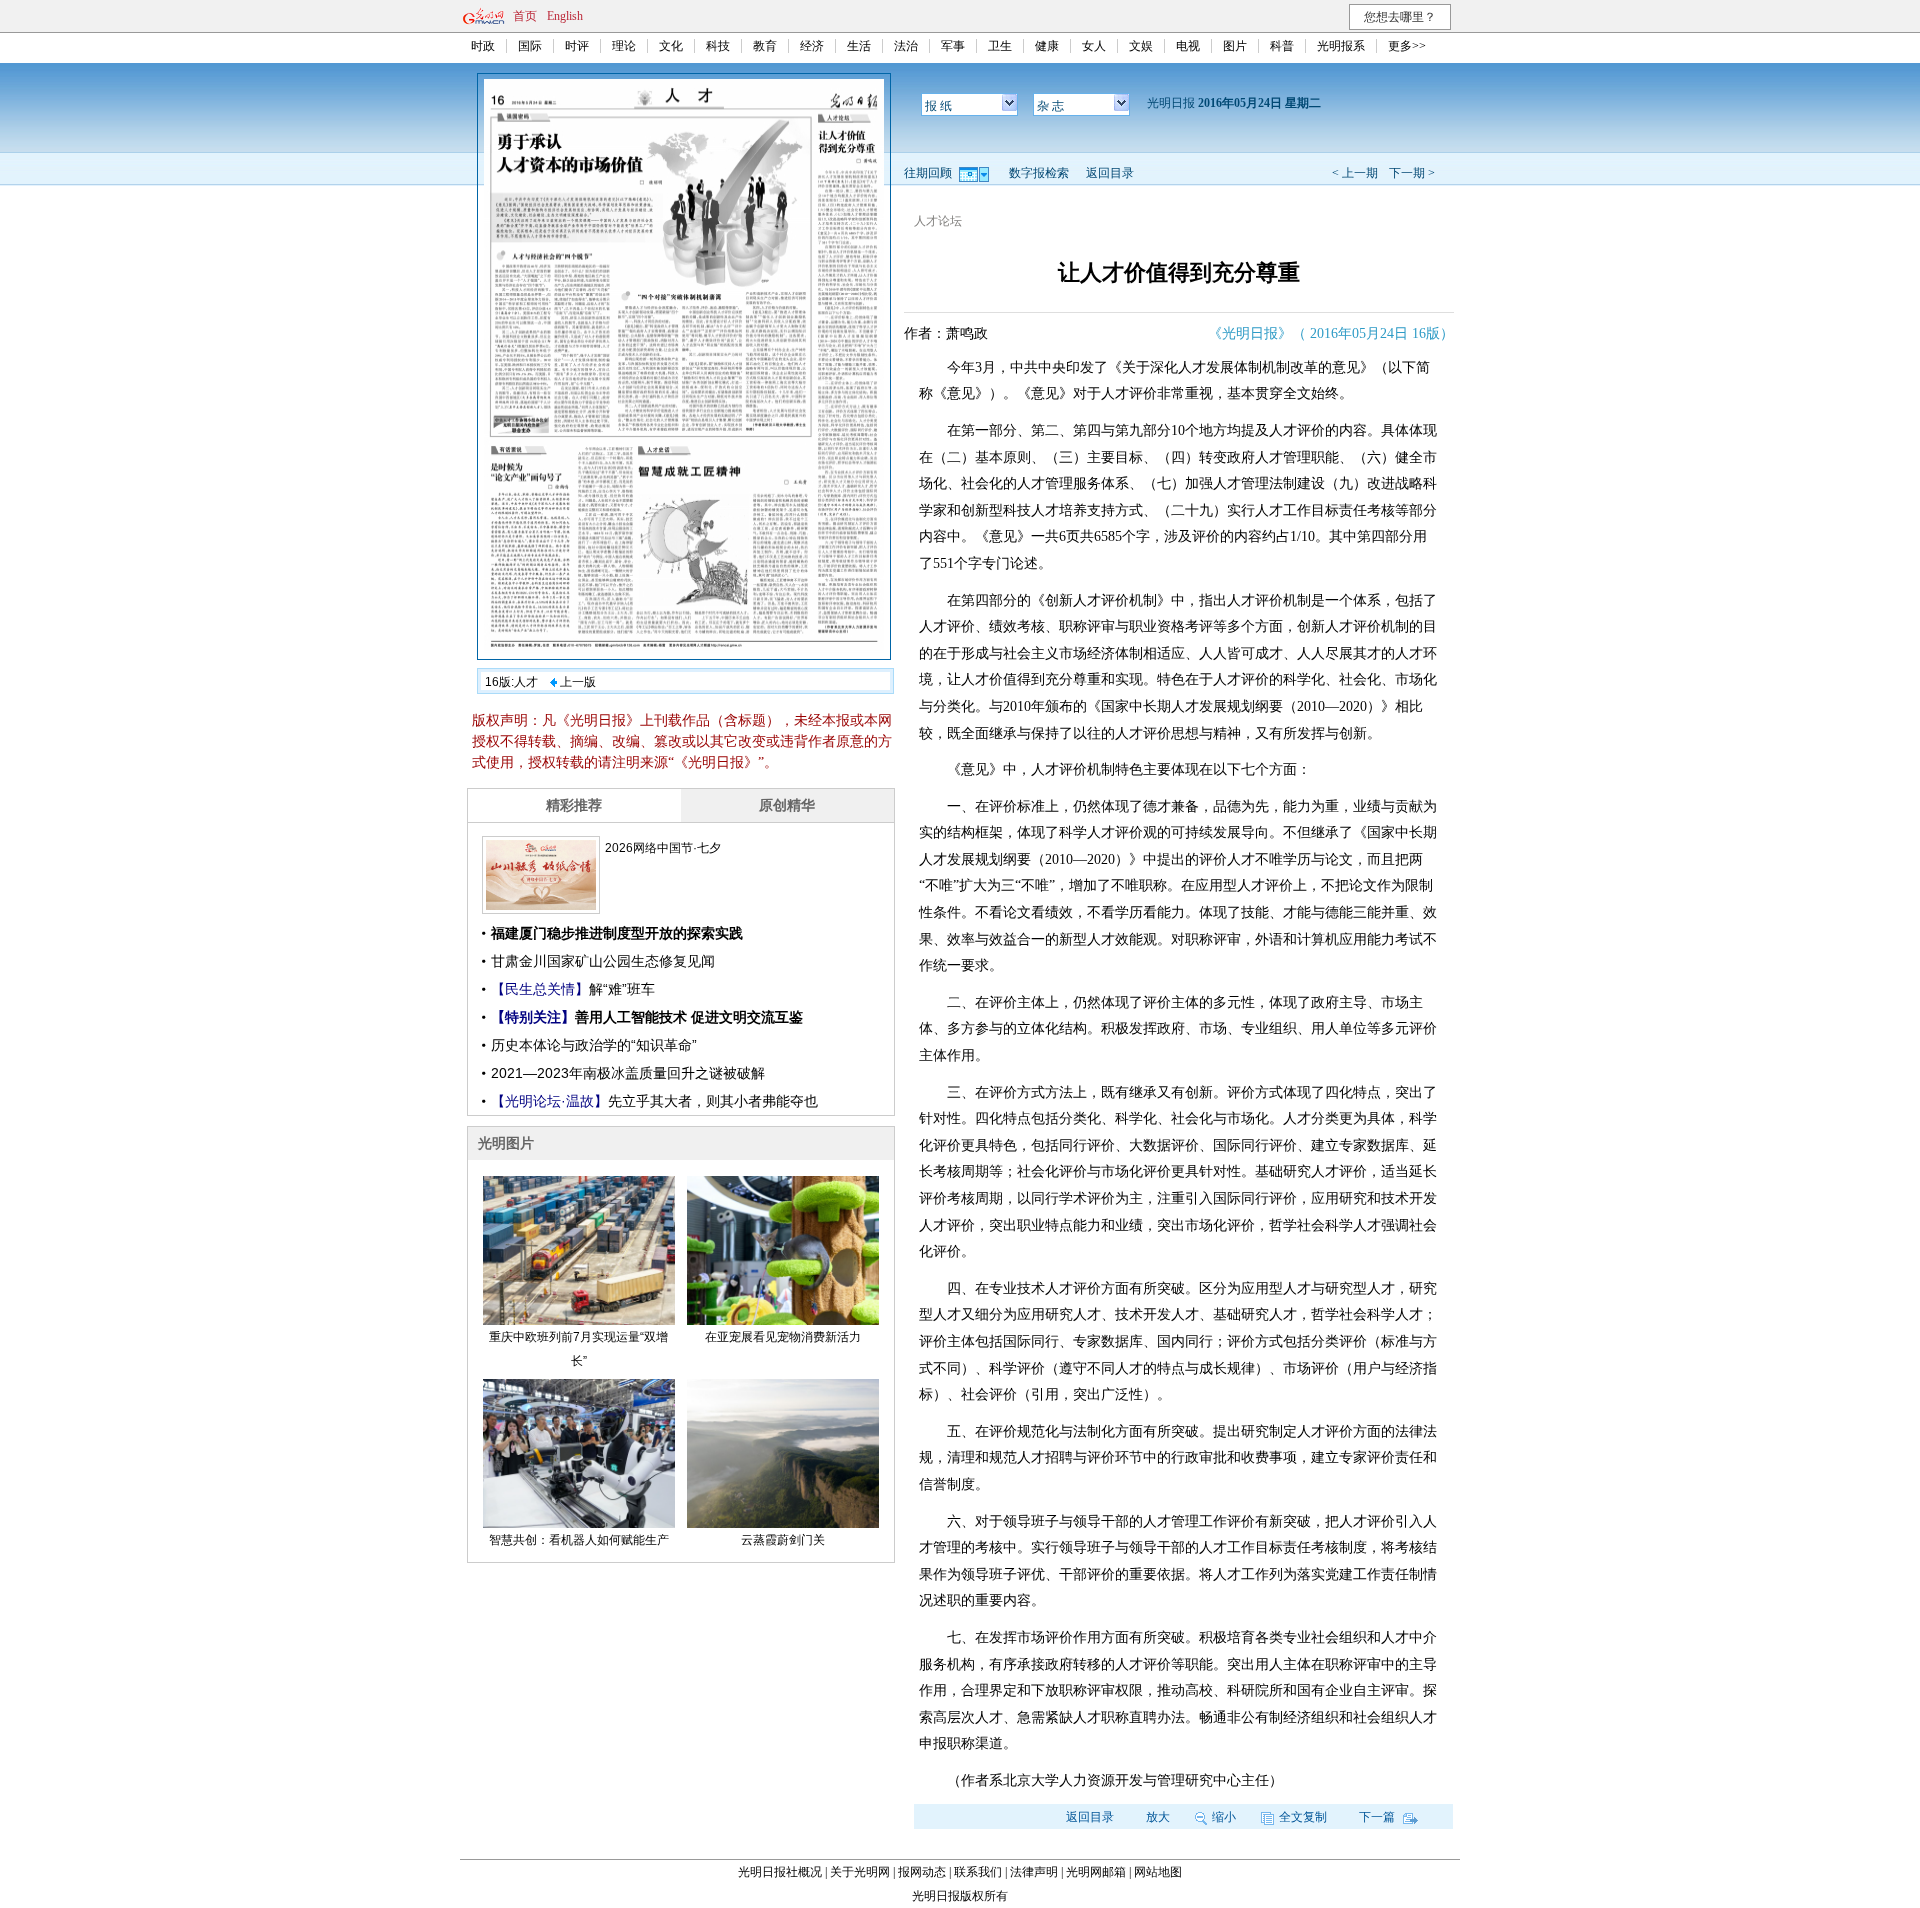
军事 (953, 46)
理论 (624, 46)
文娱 (1141, 46)
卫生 (1000, 46)
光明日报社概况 (780, 1872)
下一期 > (1412, 173)
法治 (906, 46)
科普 (1282, 46)
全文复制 (1303, 1817)
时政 (483, 46)
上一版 (576, 682)
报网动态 (922, 1872)
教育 (765, 46)
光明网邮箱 (1096, 1872)
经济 (812, 46)
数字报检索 (1039, 173)
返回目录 (1110, 173)
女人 (1094, 46)
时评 (577, 46)
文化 (671, 46)
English (565, 16)
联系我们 (978, 1872)
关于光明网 (860, 1872)
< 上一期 (1355, 173)
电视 (1188, 46)
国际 (530, 46)
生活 (859, 46)
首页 (525, 16)
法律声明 (1034, 1872)
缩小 (1224, 1817)
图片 (1235, 46)
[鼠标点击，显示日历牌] (975, 173)
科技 (718, 46)
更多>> (1407, 46)
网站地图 (1158, 1872)
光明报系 (1341, 46)
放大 (1158, 1817)
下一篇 (1378, 1817)
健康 (1047, 46)
